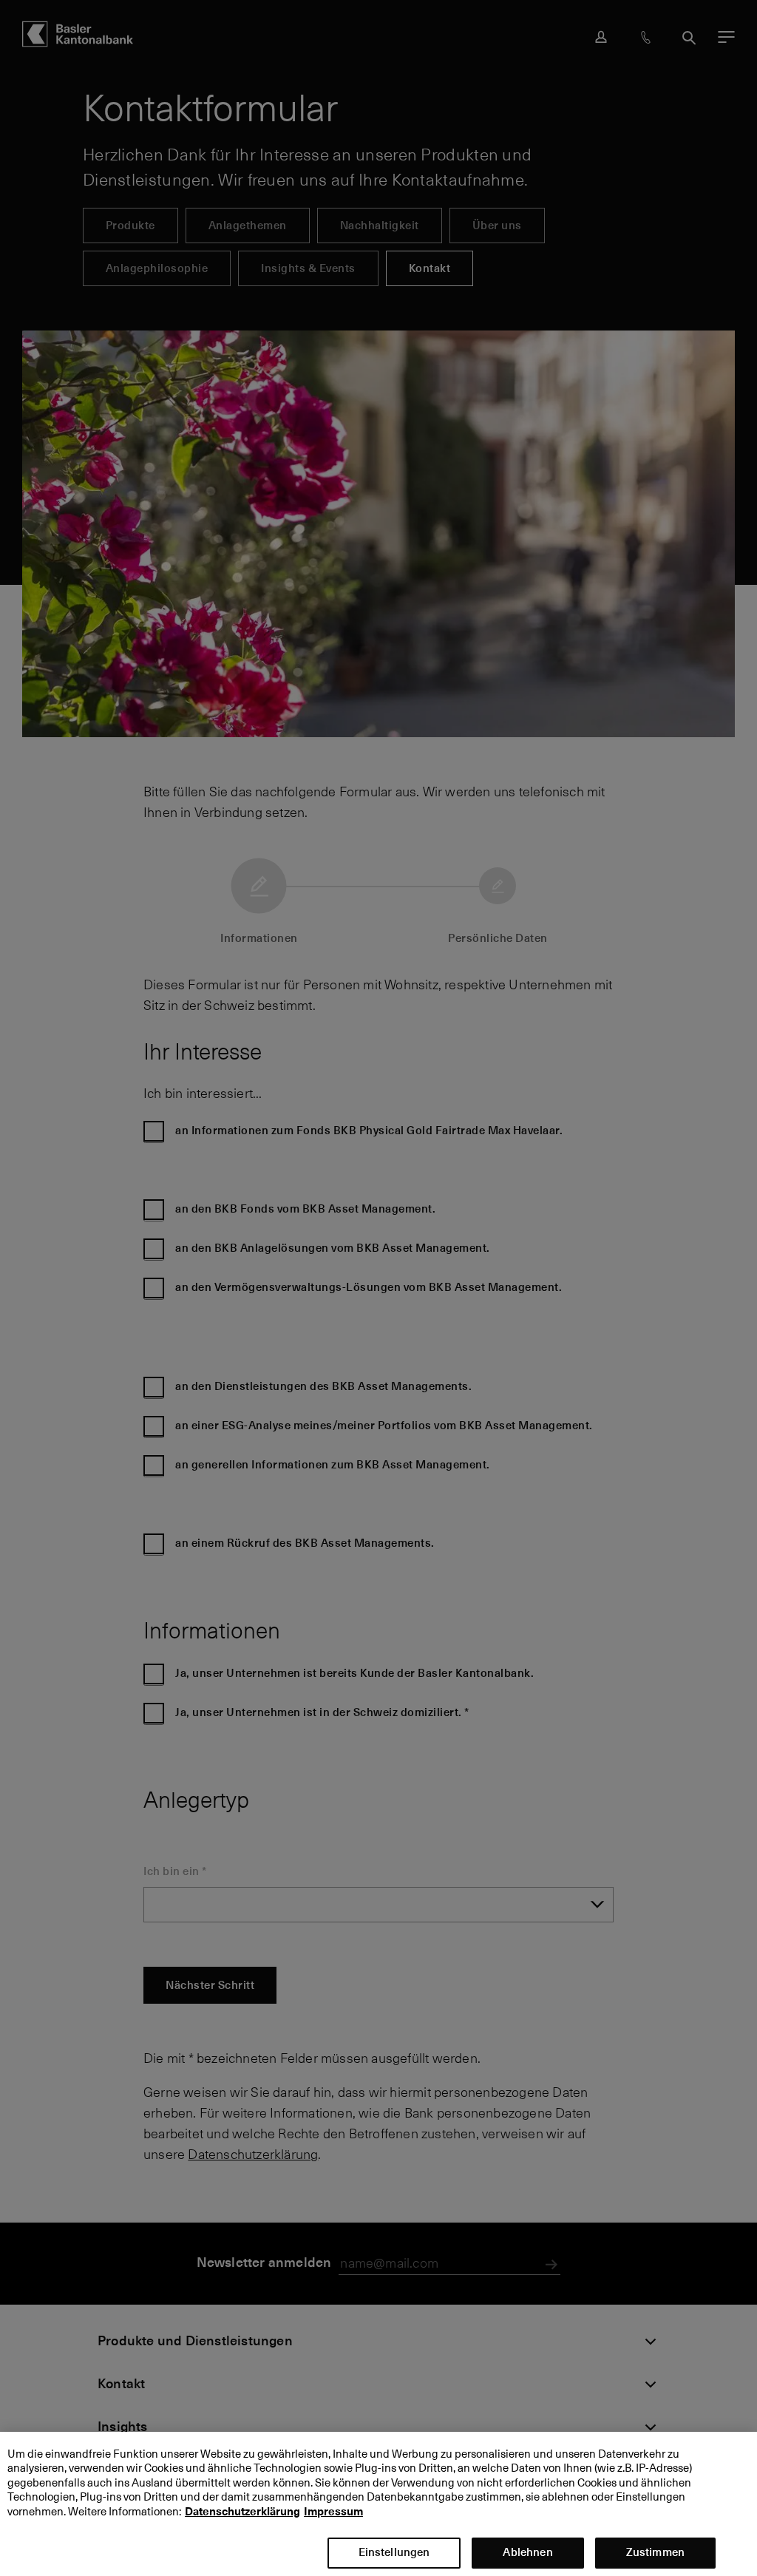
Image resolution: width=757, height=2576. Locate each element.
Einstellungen (394, 2552)
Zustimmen (655, 2552)
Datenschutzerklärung (242, 2512)
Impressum (333, 2512)
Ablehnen (527, 2552)
